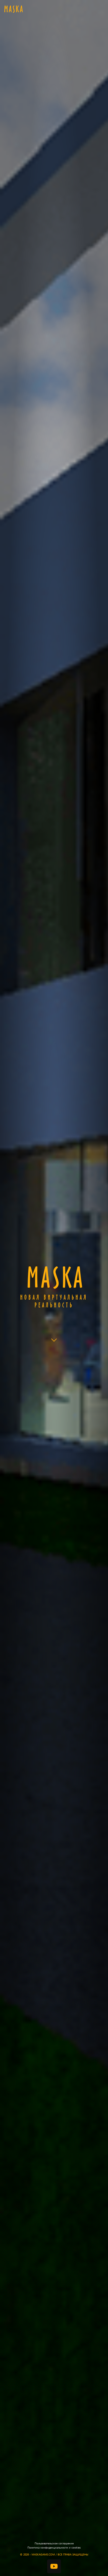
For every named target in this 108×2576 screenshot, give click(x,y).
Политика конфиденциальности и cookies (54, 2547)
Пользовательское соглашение (54, 2543)
